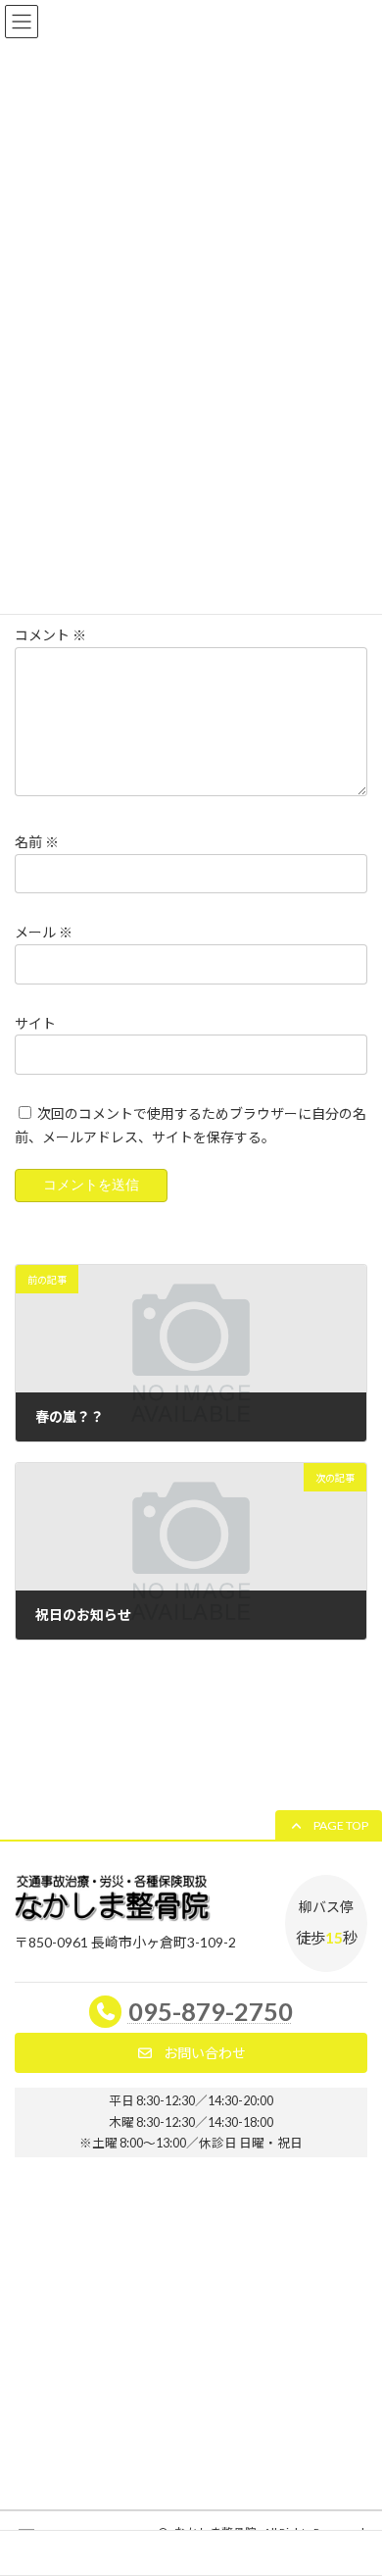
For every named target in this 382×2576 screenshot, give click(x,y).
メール (44, 932)
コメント (50, 635)
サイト (35, 1022)
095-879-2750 (211, 2011)
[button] (329, 1826)
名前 (37, 842)
